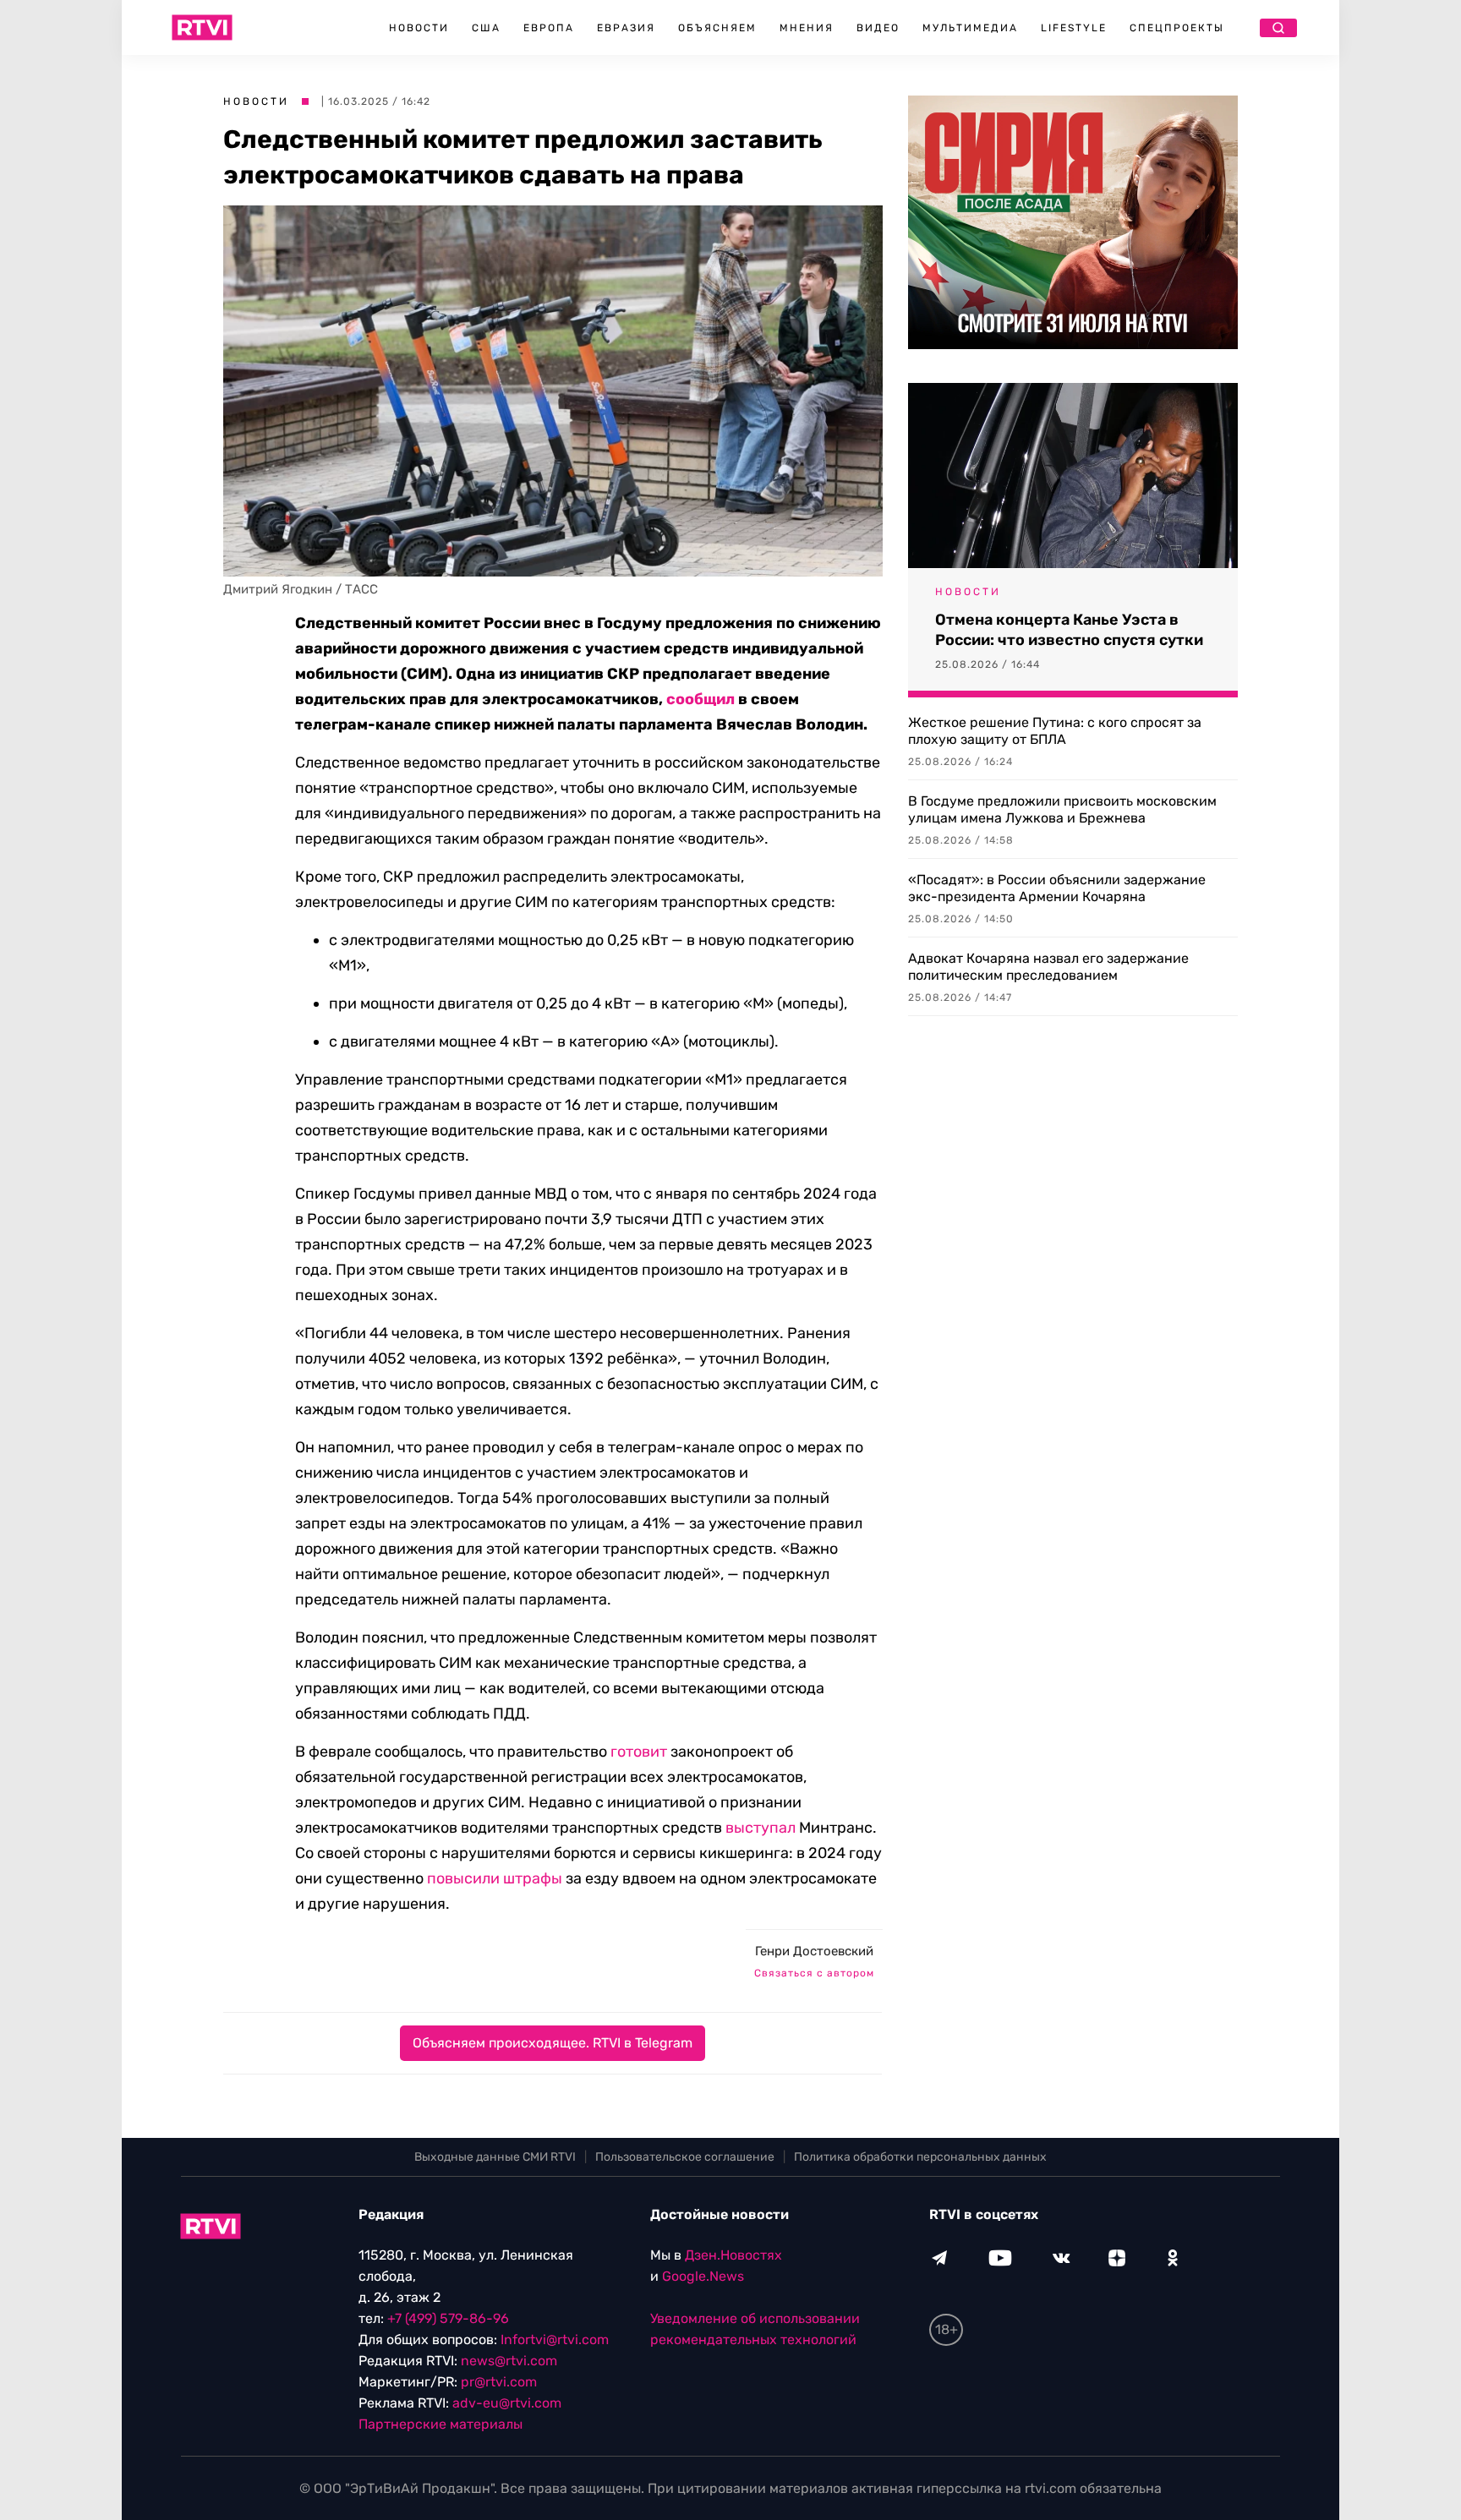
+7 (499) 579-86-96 (448, 2318)
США (486, 28)
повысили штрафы (495, 1878)
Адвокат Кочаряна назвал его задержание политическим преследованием (1048, 967)
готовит (639, 1752)
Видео (878, 28)
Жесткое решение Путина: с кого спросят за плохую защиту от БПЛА (1055, 731)
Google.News (703, 2276)
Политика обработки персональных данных (920, 2157)
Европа (549, 28)
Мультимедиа (970, 28)
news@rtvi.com (509, 2361)
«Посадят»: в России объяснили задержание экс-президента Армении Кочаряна (1057, 888)
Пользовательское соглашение (685, 2157)
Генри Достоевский (814, 1951)
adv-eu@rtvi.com (507, 2403)
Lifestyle (1074, 28)
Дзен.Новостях (733, 2255)
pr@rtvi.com (499, 2382)
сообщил (700, 699)
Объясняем (717, 28)
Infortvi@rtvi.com (555, 2340)
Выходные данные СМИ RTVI (495, 2157)
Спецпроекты (1177, 28)
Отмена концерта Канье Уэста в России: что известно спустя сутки (1069, 630)
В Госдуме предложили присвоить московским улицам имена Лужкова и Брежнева (1062, 809)
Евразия (626, 28)
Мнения (807, 28)
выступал (761, 1828)
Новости (419, 28)
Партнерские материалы (440, 2424)
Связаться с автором (814, 1973)
